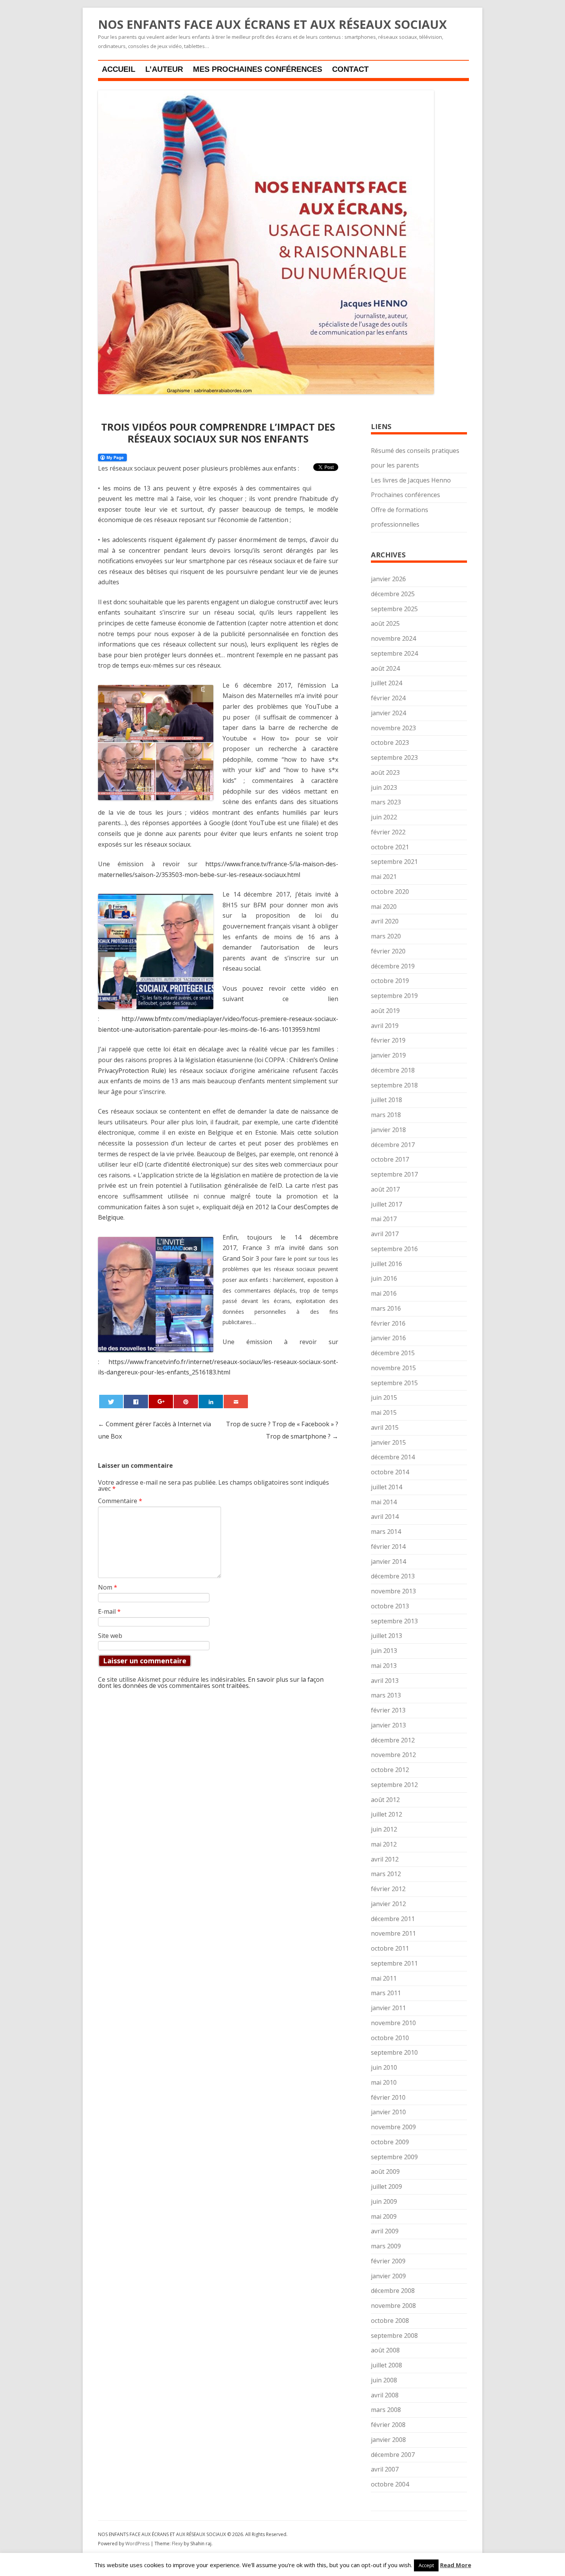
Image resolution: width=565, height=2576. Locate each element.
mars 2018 (386, 1115)
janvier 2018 (388, 1130)
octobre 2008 (390, 2321)
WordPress (138, 2544)
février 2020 (388, 951)
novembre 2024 (393, 638)
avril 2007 (385, 2469)
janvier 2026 (388, 579)
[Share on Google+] (161, 1402)
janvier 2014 (388, 1562)
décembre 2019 (393, 966)
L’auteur (164, 69)
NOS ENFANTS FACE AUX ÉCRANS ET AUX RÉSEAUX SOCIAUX (273, 25)
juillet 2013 (386, 1636)
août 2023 (385, 772)
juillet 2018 (386, 1100)
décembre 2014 (393, 1457)
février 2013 (388, 1710)
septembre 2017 (394, 1174)
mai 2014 (384, 1502)
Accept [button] (426, 2565)
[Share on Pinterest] (186, 1402)
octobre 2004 (390, 2484)
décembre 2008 (393, 2291)
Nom (108, 1587)
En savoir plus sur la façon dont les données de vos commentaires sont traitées (211, 1683)
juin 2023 (384, 787)
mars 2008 (386, 2410)
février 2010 (388, 2097)
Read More (456, 2565)
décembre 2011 (393, 1919)
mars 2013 (386, 1695)
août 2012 (385, 1800)
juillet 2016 (386, 1264)
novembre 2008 (393, 2306)
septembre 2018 (394, 1085)
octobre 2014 (390, 1472)
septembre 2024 (394, 653)
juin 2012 (384, 1829)
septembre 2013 (394, 1621)
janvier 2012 (388, 1904)
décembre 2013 (393, 1576)
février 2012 (388, 1889)
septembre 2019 (394, 996)
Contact (350, 69)
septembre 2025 (394, 609)
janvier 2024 (388, 713)
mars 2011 (386, 1993)
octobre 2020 (390, 892)
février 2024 (388, 698)
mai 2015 (384, 1412)
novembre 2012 (393, 1755)
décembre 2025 (393, 594)
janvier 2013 (388, 1725)
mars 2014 (386, 1532)
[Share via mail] (236, 1402)
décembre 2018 (393, 1070)
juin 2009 (384, 2201)
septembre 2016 (394, 1249)
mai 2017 (384, 1219)
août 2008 (385, 2350)
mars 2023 (386, 802)
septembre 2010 (394, 2052)
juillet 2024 (386, 683)
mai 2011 (384, 1978)
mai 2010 (384, 2082)
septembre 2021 (394, 862)
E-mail (109, 1611)
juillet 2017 (386, 1204)
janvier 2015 (388, 1442)
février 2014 (388, 1547)
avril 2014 (385, 1517)
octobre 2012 (390, 1770)
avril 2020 (385, 921)
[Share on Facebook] (136, 1402)
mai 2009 (384, 2216)
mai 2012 (384, 1844)
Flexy (177, 2544)
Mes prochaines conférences (258, 69)
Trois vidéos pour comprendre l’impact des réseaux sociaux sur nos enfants (218, 433)
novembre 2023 (393, 728)
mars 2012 (386, 1874)
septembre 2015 (394, 1383)
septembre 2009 (394, 2157)
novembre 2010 (393, 2023)
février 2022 (388, 832)
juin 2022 (384, 817)
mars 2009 (386, 2246)
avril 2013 (385, 1681)
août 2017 (385, 1189)
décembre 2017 (393, 1145)
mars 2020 (386, 936)
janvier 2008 (388, 2440)
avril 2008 (385, 2395)
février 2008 (388, 2425)
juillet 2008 (386, 2365)
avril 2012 (385, 1859)
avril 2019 (385, 1026)
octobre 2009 (390, 2142)
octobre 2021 (390, 847)
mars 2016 (386, 1308)
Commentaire (120, 1501)
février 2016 (388, 1323)
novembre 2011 (393, 1933)
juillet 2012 (386, 1814)
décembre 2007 (393, 2455)
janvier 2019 (388, 1055)
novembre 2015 (393, 1368)
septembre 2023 (394, 758)
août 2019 (385, 1011)
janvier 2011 (388, 2008)
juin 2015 (384, 1397)
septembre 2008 (394, 2336)
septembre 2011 (394, 1963)
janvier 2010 (388, 2112)
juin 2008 (384, 2380)
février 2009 (388, 2261)
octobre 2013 (390, 1606)
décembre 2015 (393, 1353)
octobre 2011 (390, 1948)
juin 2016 (384, 1278)
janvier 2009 (388, 2276)
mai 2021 (384, 877)
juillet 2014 (386, 1487)
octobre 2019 (390, 981)
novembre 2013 (393, 1591)
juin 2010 (384, 2067)
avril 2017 (385, 1234)
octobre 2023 (390, 743)
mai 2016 (384, 1293)
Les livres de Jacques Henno (411, 480)
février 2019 (388, 1040)
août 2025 (385, 623)
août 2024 (385, 668)
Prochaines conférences (405, 495)
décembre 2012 (393, 1740)
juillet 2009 (386, 2186)
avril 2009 (385, 2231)
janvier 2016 (388, 1338)
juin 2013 (384, 1651)
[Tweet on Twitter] (111, 1402)
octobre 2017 (390, 1159)
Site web (110, 1636)
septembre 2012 (394, 1785)
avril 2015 (385, 1427)
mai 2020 (384, 907)
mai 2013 (384, 1666)
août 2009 (385, 2172)
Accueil (119, 69)
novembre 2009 (393, 2127)
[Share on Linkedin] (211, 1402)
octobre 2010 (390, 2038)
